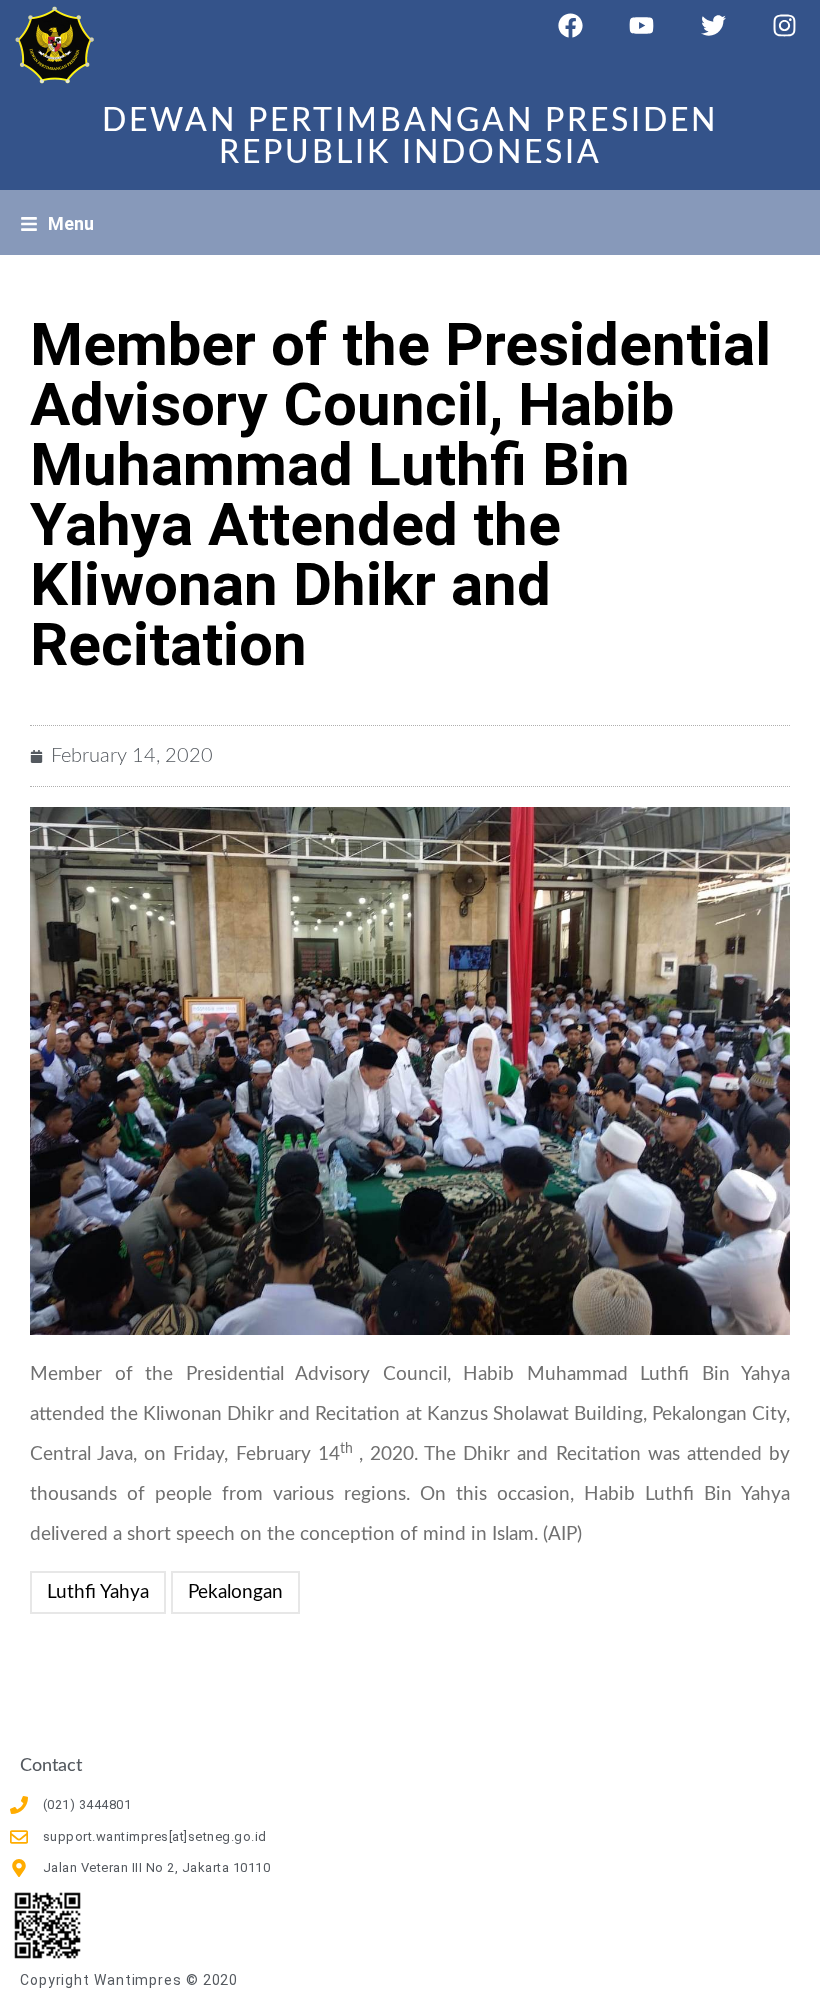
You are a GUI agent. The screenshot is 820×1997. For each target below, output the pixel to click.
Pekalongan (235, 1592)
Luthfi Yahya (98, 1592)
